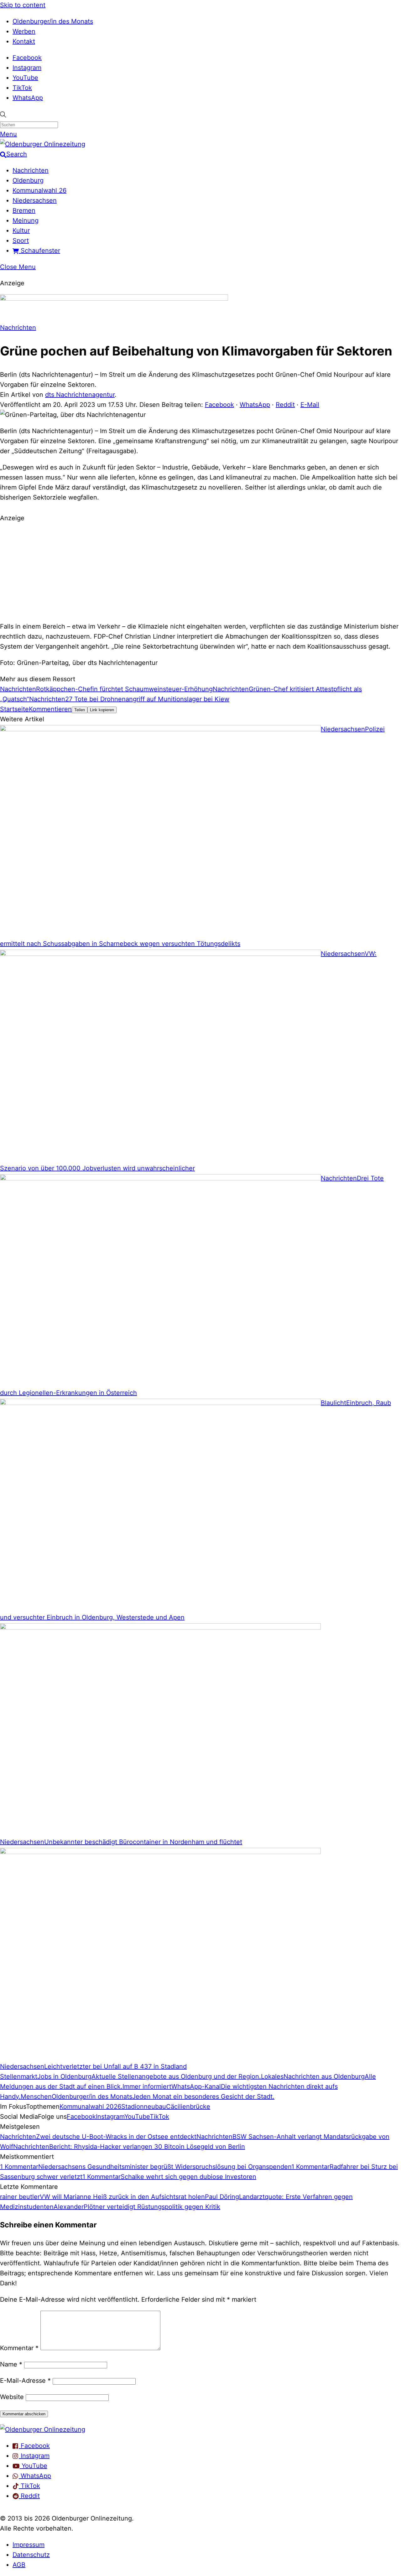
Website (12, 2397)
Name (11, 2364)
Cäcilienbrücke (188, 2107)
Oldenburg (28, 180)
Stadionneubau (144, 2107)
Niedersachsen (35, 200)
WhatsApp (28, 98)
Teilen (80, 710)
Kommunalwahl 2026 (90, 2107)
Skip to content (23, 5)
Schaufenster (39, 251)
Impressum (29, 2545)
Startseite (14, 709)
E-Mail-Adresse (25, 2381)
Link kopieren (102, 710)
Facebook (27, 58)
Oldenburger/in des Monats (53, 21)
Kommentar (19, 2348)
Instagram (27, 68)
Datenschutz (31, 2555)
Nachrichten (31, 170)
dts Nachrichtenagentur (80, 395)
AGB (19, 2565)
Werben (24, 31)
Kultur (21, 231)
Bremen (24, 210)
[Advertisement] (200, 571)
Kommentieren (50, 709)
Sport (21, 241)
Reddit (285, 405)
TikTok (22, 88)
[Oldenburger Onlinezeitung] (43, 2429)
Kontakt (24, 41)
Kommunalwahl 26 (39, 190)
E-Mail (310, 405)
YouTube (25, 78)
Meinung (26, 220)
